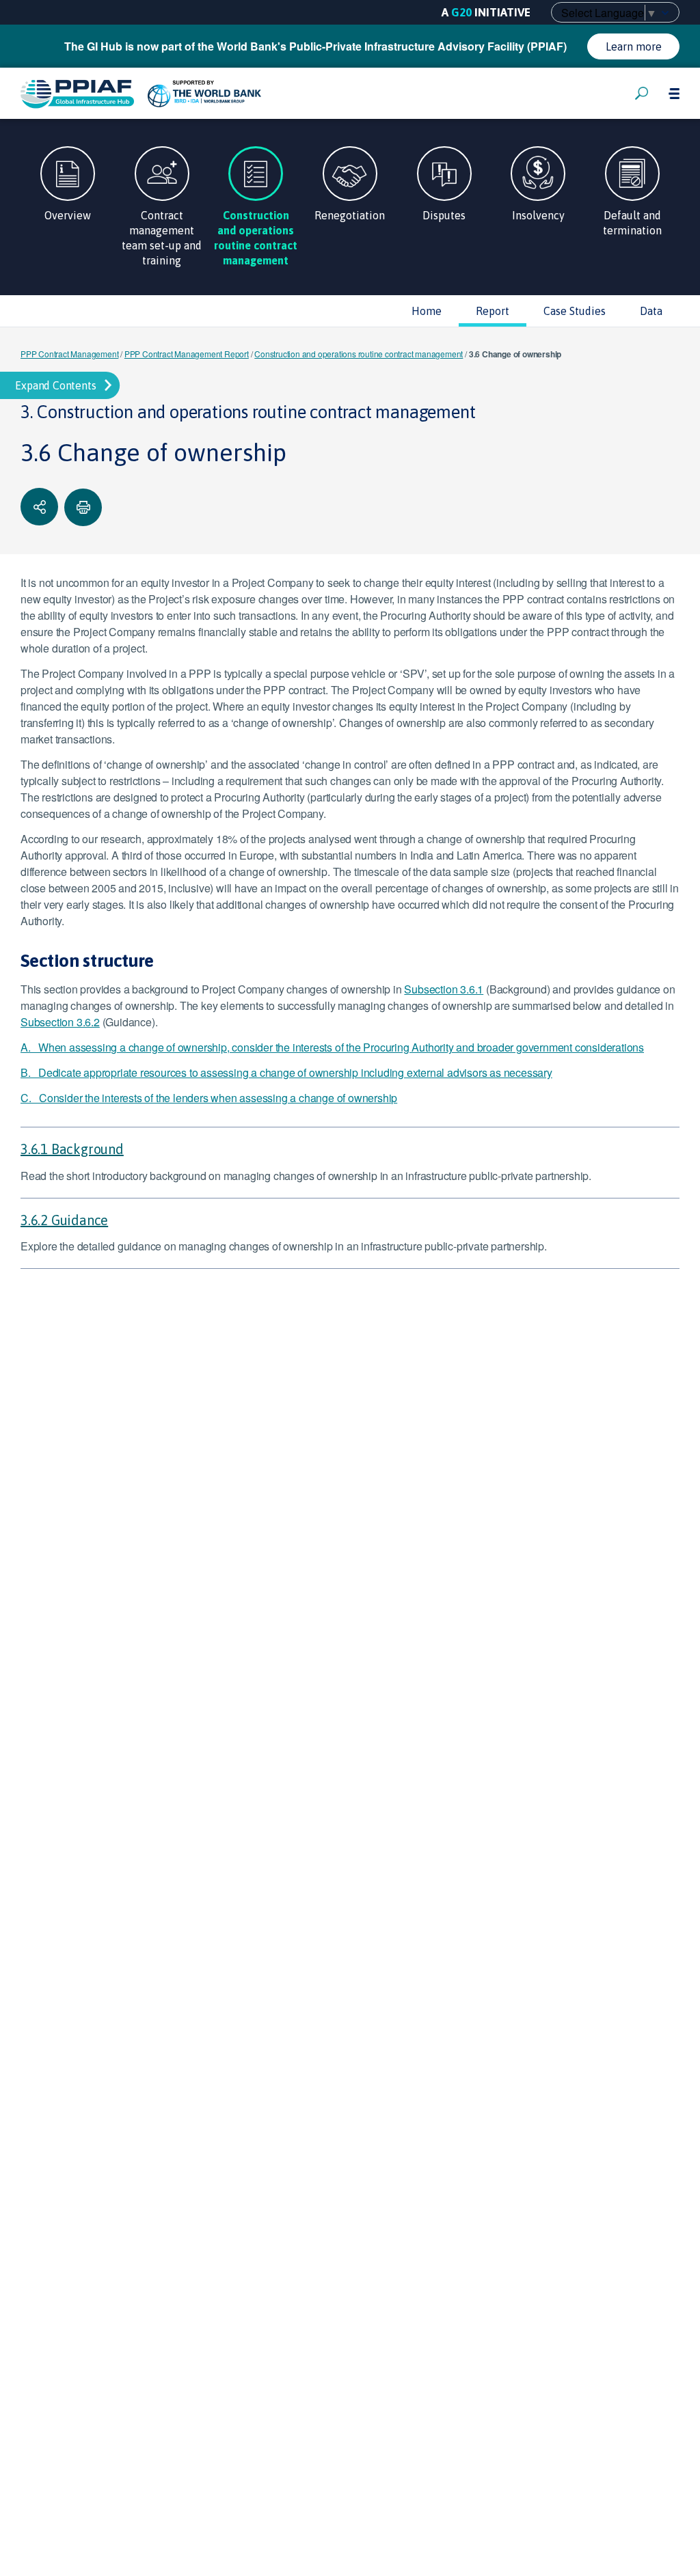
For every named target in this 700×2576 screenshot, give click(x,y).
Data (651, 311)
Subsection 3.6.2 (60, 1022)
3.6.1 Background (72, 1149)
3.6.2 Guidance (64, 1220)
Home (427, 311)
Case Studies (575, 311)
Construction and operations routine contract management (359, 354)
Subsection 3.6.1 (444, 989)
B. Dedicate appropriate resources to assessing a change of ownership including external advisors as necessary (286, 1072)
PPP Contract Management (69, 354)
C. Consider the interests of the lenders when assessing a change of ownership (209, 1098)
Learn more (634, 46)
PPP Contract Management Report (187, 354)
